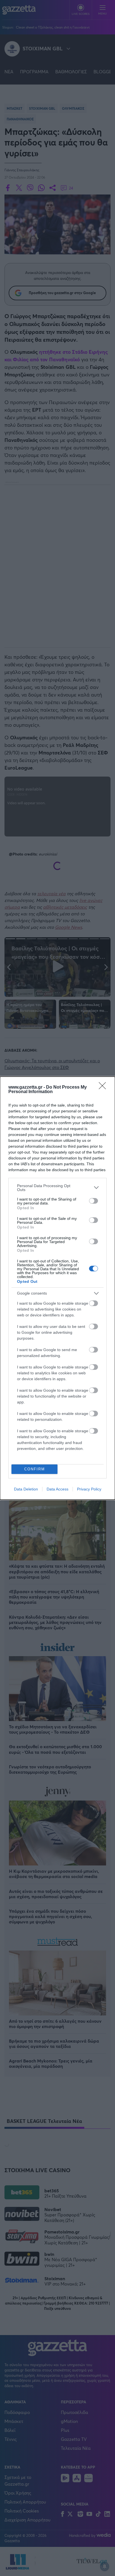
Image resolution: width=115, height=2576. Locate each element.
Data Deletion (26, 1489)
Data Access (57, 1489)
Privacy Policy (89, 1489)
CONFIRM (35, 1469)
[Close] (104, 1087)
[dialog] (57, 1288)
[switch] (94, 1201)
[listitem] (57, 1188)
